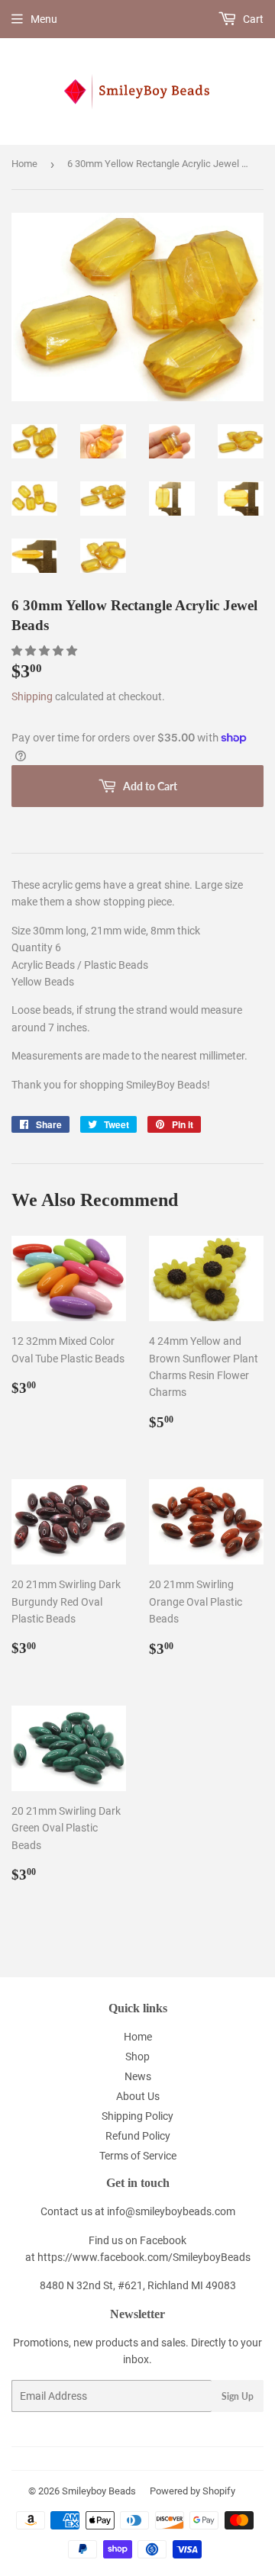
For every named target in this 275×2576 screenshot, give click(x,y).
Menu (44, 19)
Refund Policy (138, 2136)
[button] (45, 651)
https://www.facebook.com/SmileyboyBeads (144, 2257)
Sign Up (238, 2396)
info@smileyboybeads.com (171, 2211)
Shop (137, 2057)
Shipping (32, 696)
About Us (138, 2096)
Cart (252, 19)
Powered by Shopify (192, 2491)
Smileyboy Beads (99, 2491)
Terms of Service (138, 2156)
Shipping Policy (137, 2116)
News (138, 2076)
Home (24, 164)
